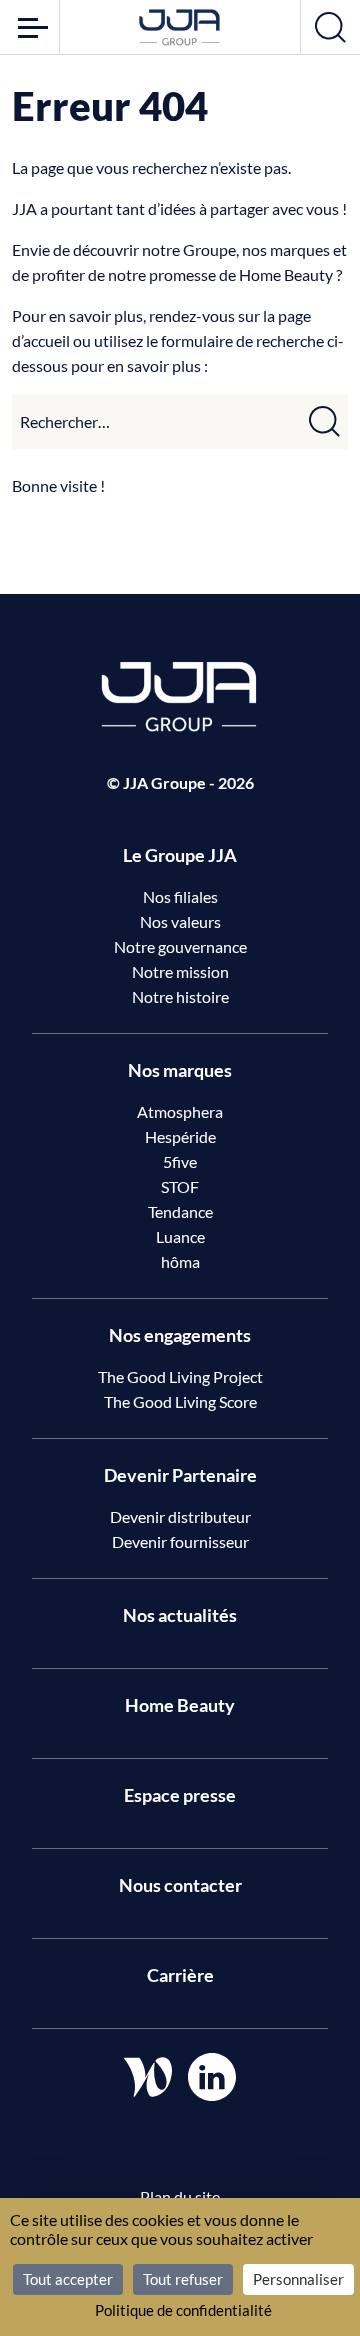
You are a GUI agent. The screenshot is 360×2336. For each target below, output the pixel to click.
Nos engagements (180, 1335)
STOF (180, 1186)
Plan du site (180, 2196)
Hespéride (180, 1136)
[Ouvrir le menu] (29, 27)
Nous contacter (180, 1885)
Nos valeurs (180, 921)
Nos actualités (180, 1615)
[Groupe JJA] (180, 27)
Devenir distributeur (180, 1516)
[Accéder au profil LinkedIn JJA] (212, 2077)
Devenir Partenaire (180, 1475)
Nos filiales (180, 896)
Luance (180, 1236)
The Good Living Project (180, 1376)
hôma (180, 1261)
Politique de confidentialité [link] (183, 2310)
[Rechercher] (324, 421)
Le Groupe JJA (180, 855)
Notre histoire (180, 996)
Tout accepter (68, 2279)
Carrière (180, 1975)
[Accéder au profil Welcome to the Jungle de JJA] (148, 2077)
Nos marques (180, 1070)
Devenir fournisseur (180, 1541)
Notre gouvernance (180, 946)
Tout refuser (183, 2279)
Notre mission (180, 971)
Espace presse (180, 1795)
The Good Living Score (180, 1401)
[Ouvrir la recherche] (330, 27)
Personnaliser (298, 2279)
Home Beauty (180, 1705)
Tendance (180, 1211)
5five (180, 1161)
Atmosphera (180, 1111)
